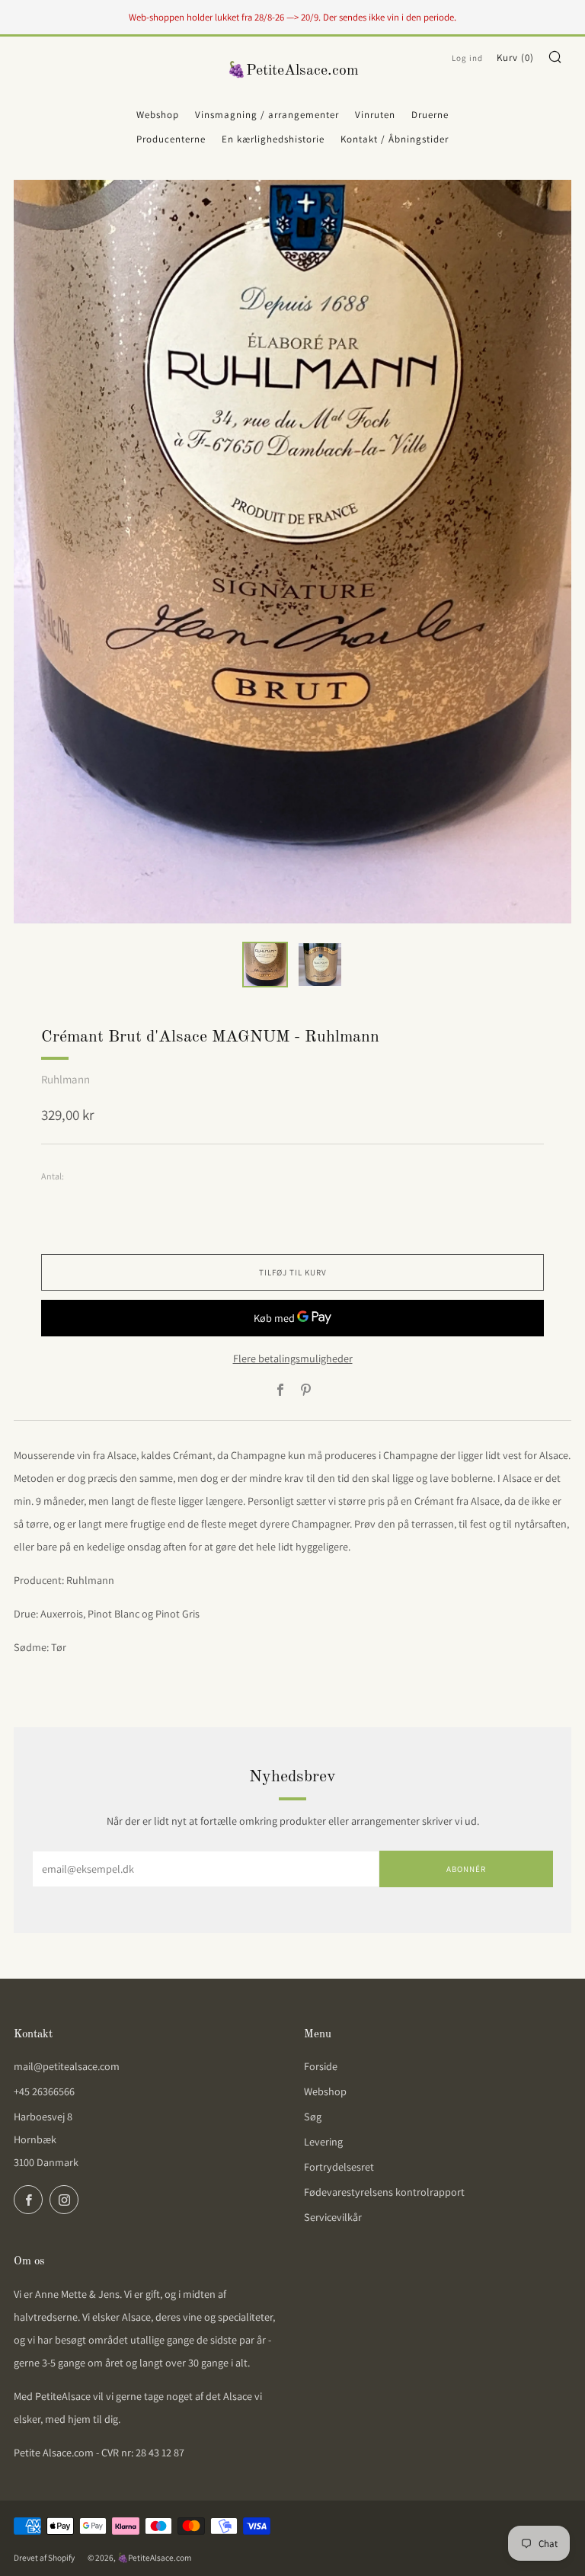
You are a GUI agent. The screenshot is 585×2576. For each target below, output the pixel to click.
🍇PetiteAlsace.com (293, 71)
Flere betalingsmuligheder (293, 1358)
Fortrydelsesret (339, 2167)
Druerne (430, 115)
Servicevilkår (333, 2217)
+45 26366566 (44, 2091)
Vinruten (375, 115)
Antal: (53, 1176)
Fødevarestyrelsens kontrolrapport (384, 2192)
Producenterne (171, 139)
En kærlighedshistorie (273, 139)
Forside (321, 2066)
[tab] (265, 965)
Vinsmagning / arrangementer (267, 115)
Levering (323, 2142)
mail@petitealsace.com (67, 2066)
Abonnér (466, 1869)
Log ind (467, 58)
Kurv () (515, 58)
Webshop (158, 115)
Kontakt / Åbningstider (395, 139)
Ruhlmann (66, 1079)
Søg (313, 2117)
